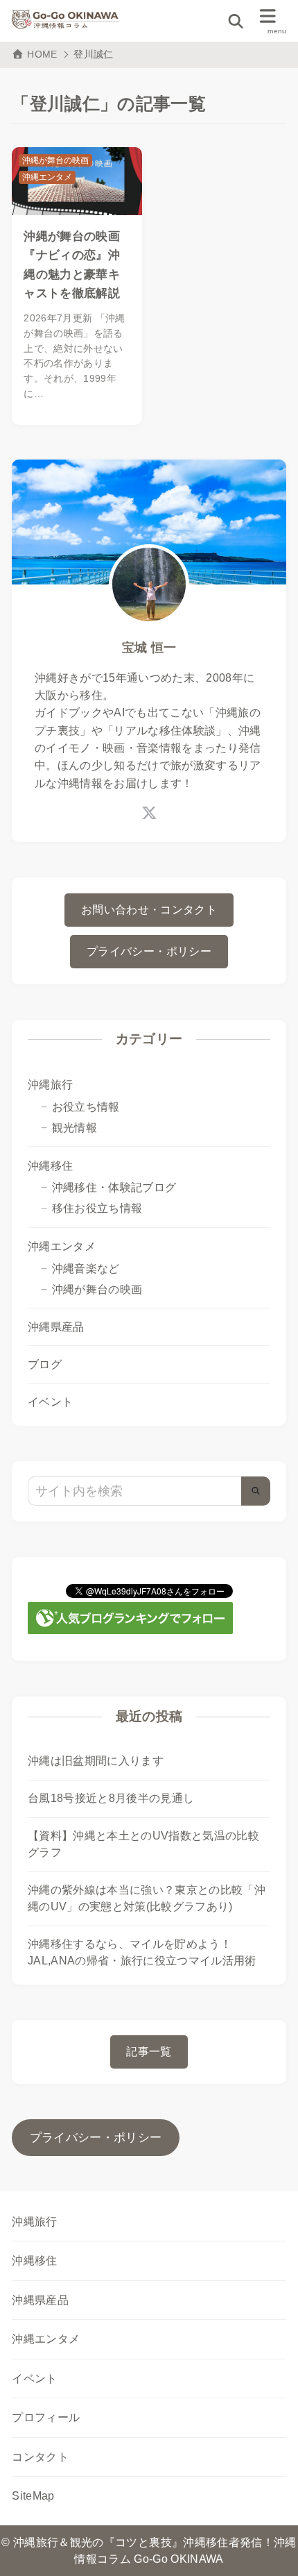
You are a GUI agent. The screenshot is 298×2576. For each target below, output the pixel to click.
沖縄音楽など (86, 1269)
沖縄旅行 (50, 1085)
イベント (50, 1402)
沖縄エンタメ (62, 1246)
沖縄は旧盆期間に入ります (96, 1761)
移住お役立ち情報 (97, 1208)
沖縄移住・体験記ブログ (114, 1187)
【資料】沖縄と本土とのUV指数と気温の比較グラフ (143, 1844)
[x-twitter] (149, 813)
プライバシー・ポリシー (96, 2138)
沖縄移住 (50, 1166)
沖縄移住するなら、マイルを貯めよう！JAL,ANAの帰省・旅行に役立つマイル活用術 (142, 1952)
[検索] (256, 1491)
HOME (42, 54)
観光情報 (74, 1128)
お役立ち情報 (86, 1107)
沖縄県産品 (56, 1327)
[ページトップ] (270, 2548)
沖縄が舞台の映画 (97, 1289)
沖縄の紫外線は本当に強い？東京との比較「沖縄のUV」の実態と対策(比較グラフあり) (147, 1898)
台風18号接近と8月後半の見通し (111, 1798)
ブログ (45, 1364)
